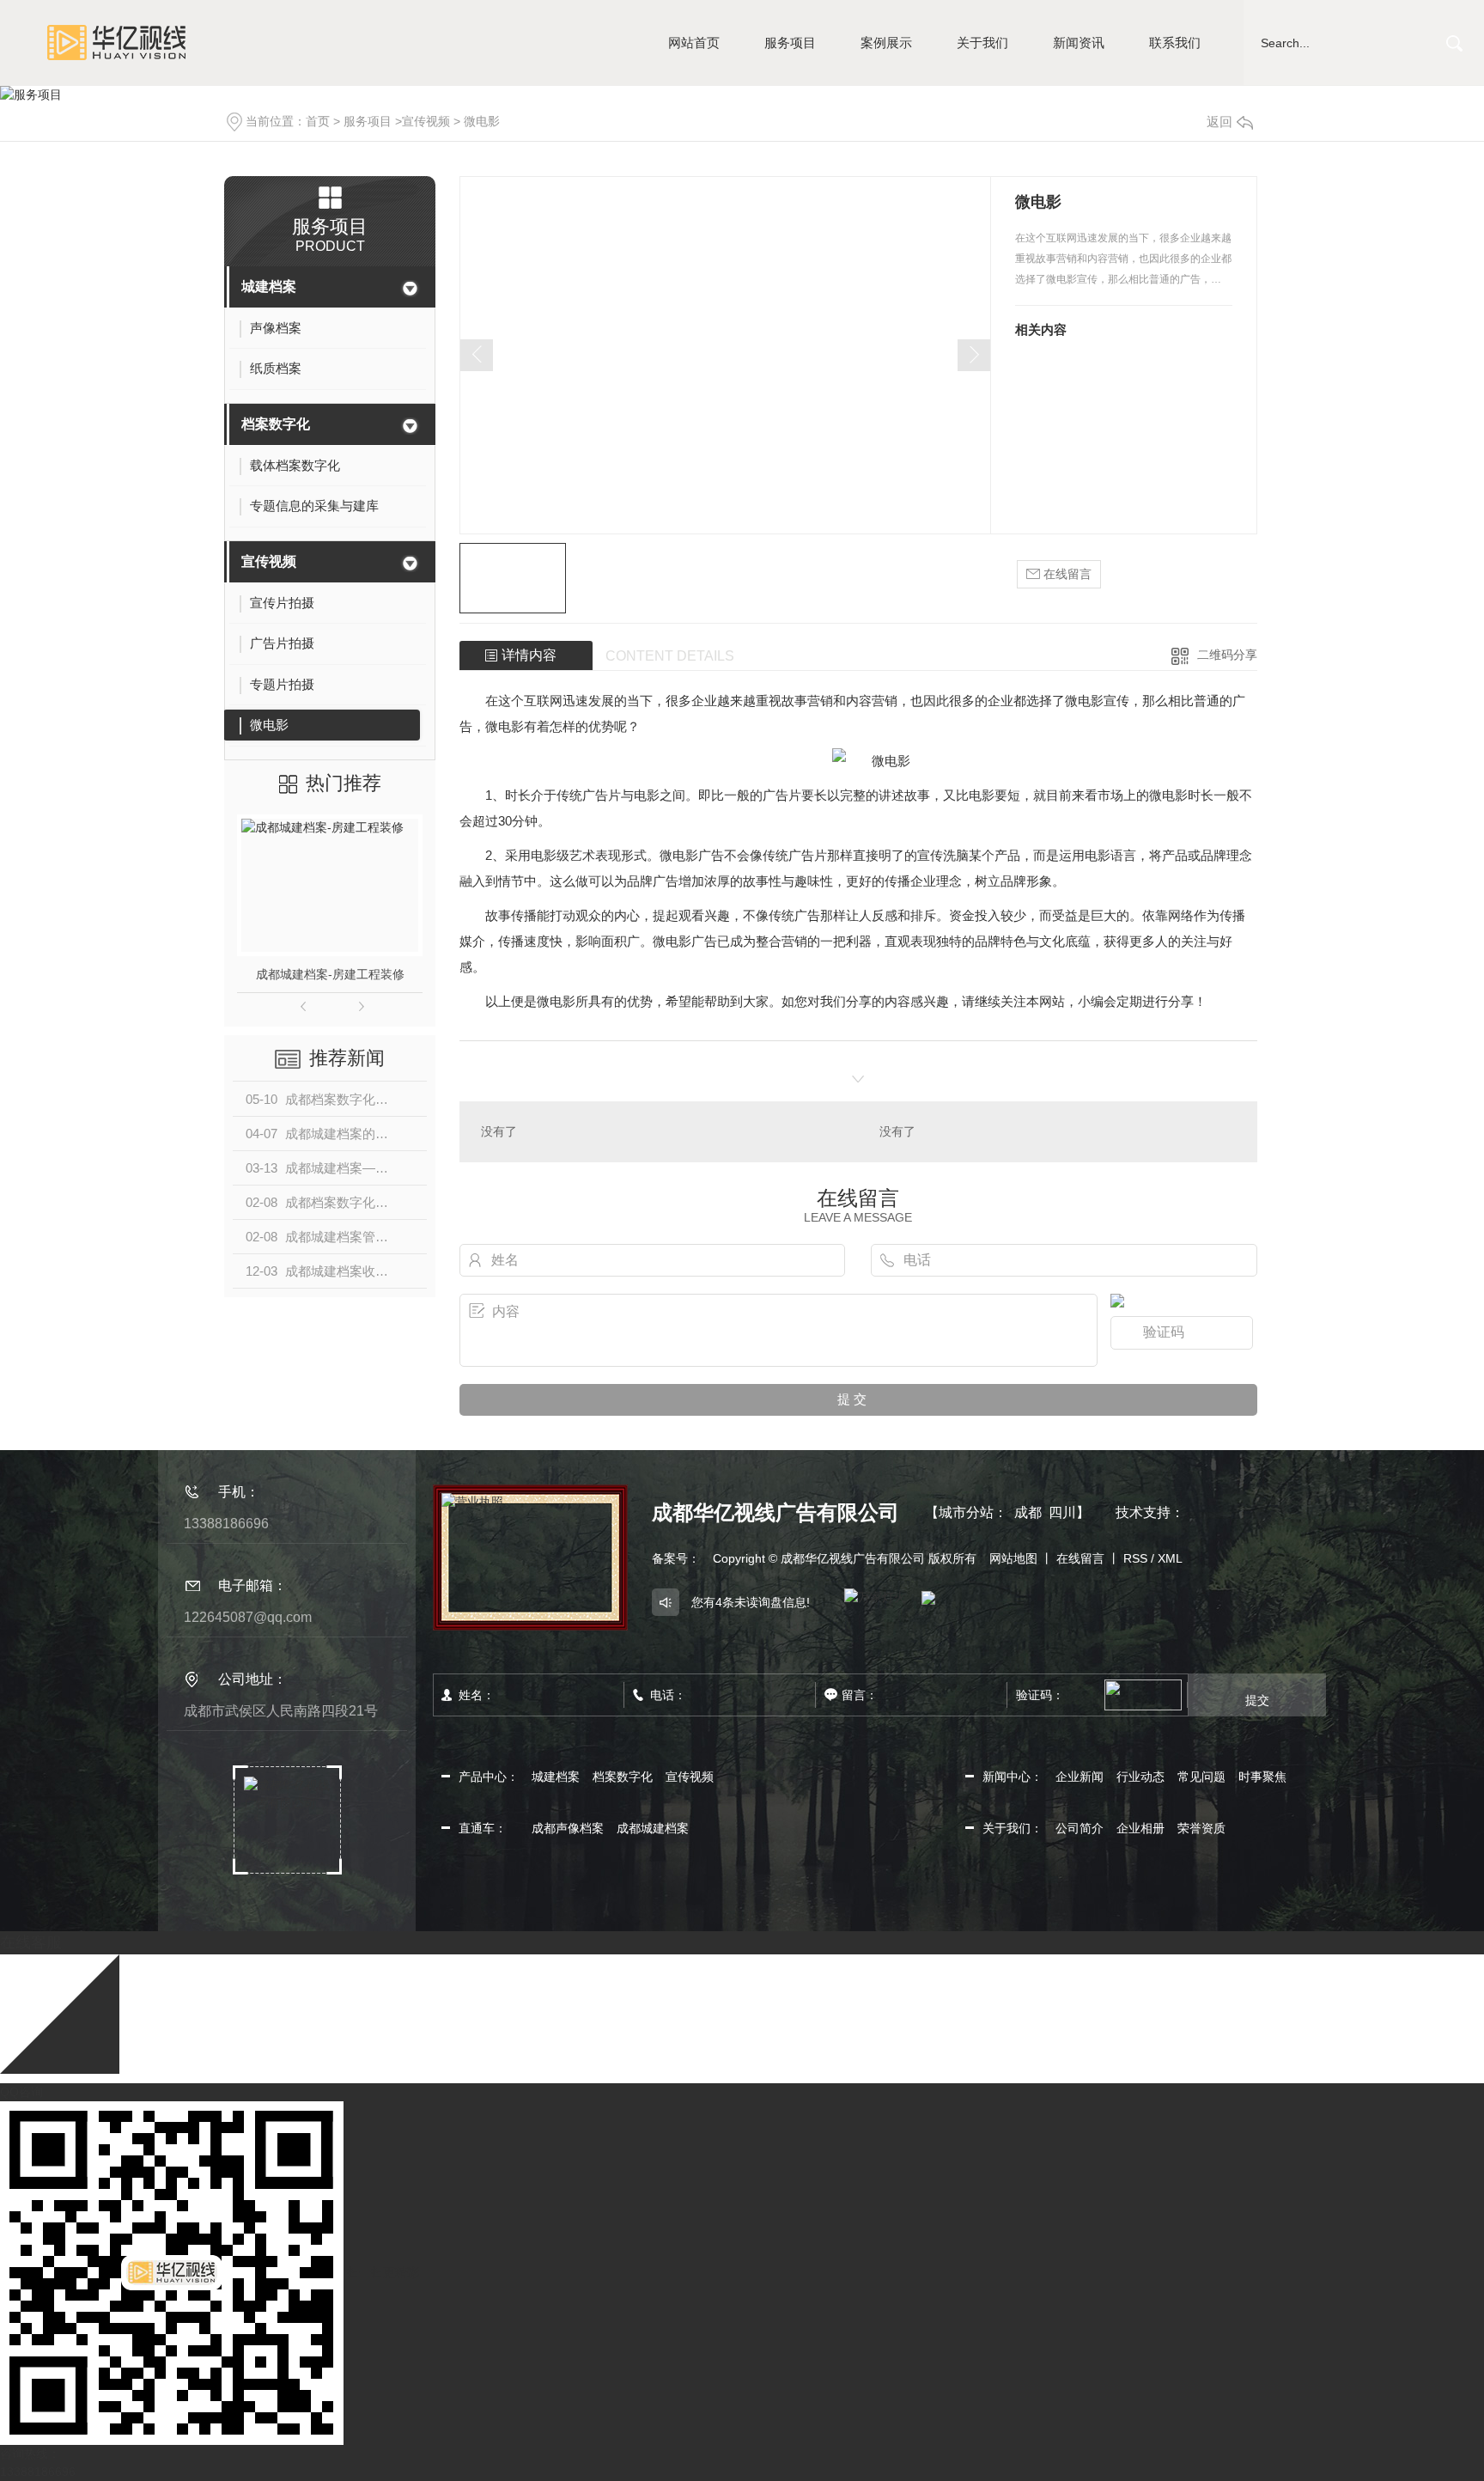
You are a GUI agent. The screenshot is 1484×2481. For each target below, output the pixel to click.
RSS (1135, 1558)
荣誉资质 (1201, 1828)
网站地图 (1013, 1558)
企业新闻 (1080, 1777)
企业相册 (1140, 1828)
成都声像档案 (568, 1828)
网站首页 (694, 43)
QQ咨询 (21, 2092)
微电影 (482, 121)
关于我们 (982, 43)
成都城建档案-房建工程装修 (330, 974)
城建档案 (269, 287)
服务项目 (790, 43)
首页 (318, 121)
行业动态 (1140, 1777)
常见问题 (1201, 1777)
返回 (1219, 122)
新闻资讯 (1079, 43)
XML (1170, 1558)
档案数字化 (276, 424)
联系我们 (1175, 43)
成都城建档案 (653, 1828)
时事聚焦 (1262, 1777)
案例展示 (886, 43)
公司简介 (1080, 1828)
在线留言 (1066, 574)
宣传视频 (426, 121)
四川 (1062, 1512)
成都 (1028, 1512)
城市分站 (966, 1512)
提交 (1257, 1700)
